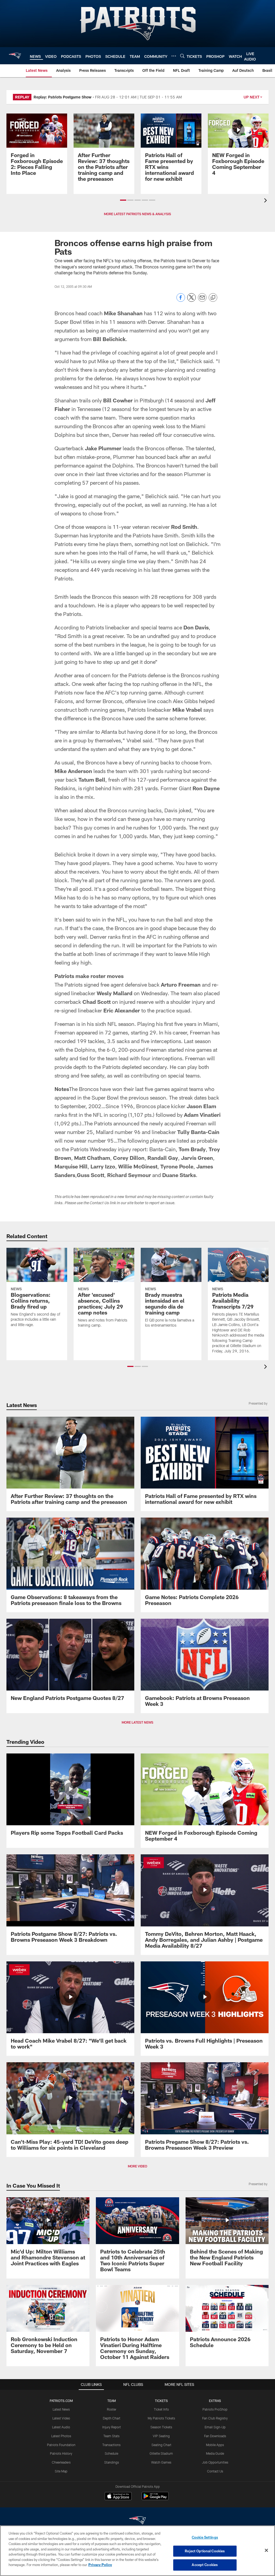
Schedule (111, 2453)
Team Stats (111, 2436)
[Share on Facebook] (181, 300)
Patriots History (61, 2453)
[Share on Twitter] (191, 300)
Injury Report (112, 2427)
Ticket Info (161, 2409)
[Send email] (202, 300)
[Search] (182, 56)
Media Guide (215, 2453)
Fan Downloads (215, 2436)
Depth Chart (112, 2418)
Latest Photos (61, 2436)
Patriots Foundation (61, 2445)
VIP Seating (161, 2436)
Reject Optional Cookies (205, 2551)
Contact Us (215, 2471)
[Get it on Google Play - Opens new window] (155, 2499)
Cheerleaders (61, 2462)
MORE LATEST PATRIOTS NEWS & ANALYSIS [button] (137, 214)
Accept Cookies (205, 2565)
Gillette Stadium (161, 2453)
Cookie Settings (205, 2537)
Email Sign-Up (215, 2427)
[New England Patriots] (137, 2521)
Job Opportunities (215, 2462)
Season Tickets (161, 2427)
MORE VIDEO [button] (137, 2166)
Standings (112, 2462)
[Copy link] (213, 298)
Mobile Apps (215, 2445)
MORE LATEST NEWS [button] (137, 1722)
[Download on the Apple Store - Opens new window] (118, 2497)
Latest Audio (61, 2427)
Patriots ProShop (215, 2409)
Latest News (61, 2409)
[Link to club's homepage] (15, 56)
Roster (112, 2409)
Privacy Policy (100, 2565)
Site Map (61, 2471)
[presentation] (266, 201)
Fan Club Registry (215, 2418)
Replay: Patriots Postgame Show (63, 97)
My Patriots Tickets (161, 2418)
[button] (123, 200)
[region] (137, 2551)
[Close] (266, 2550)
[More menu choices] (174, 56)
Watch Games (161, 2462)
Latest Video (61, 2418)
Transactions (111, 2445)
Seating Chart (161, 2445)
